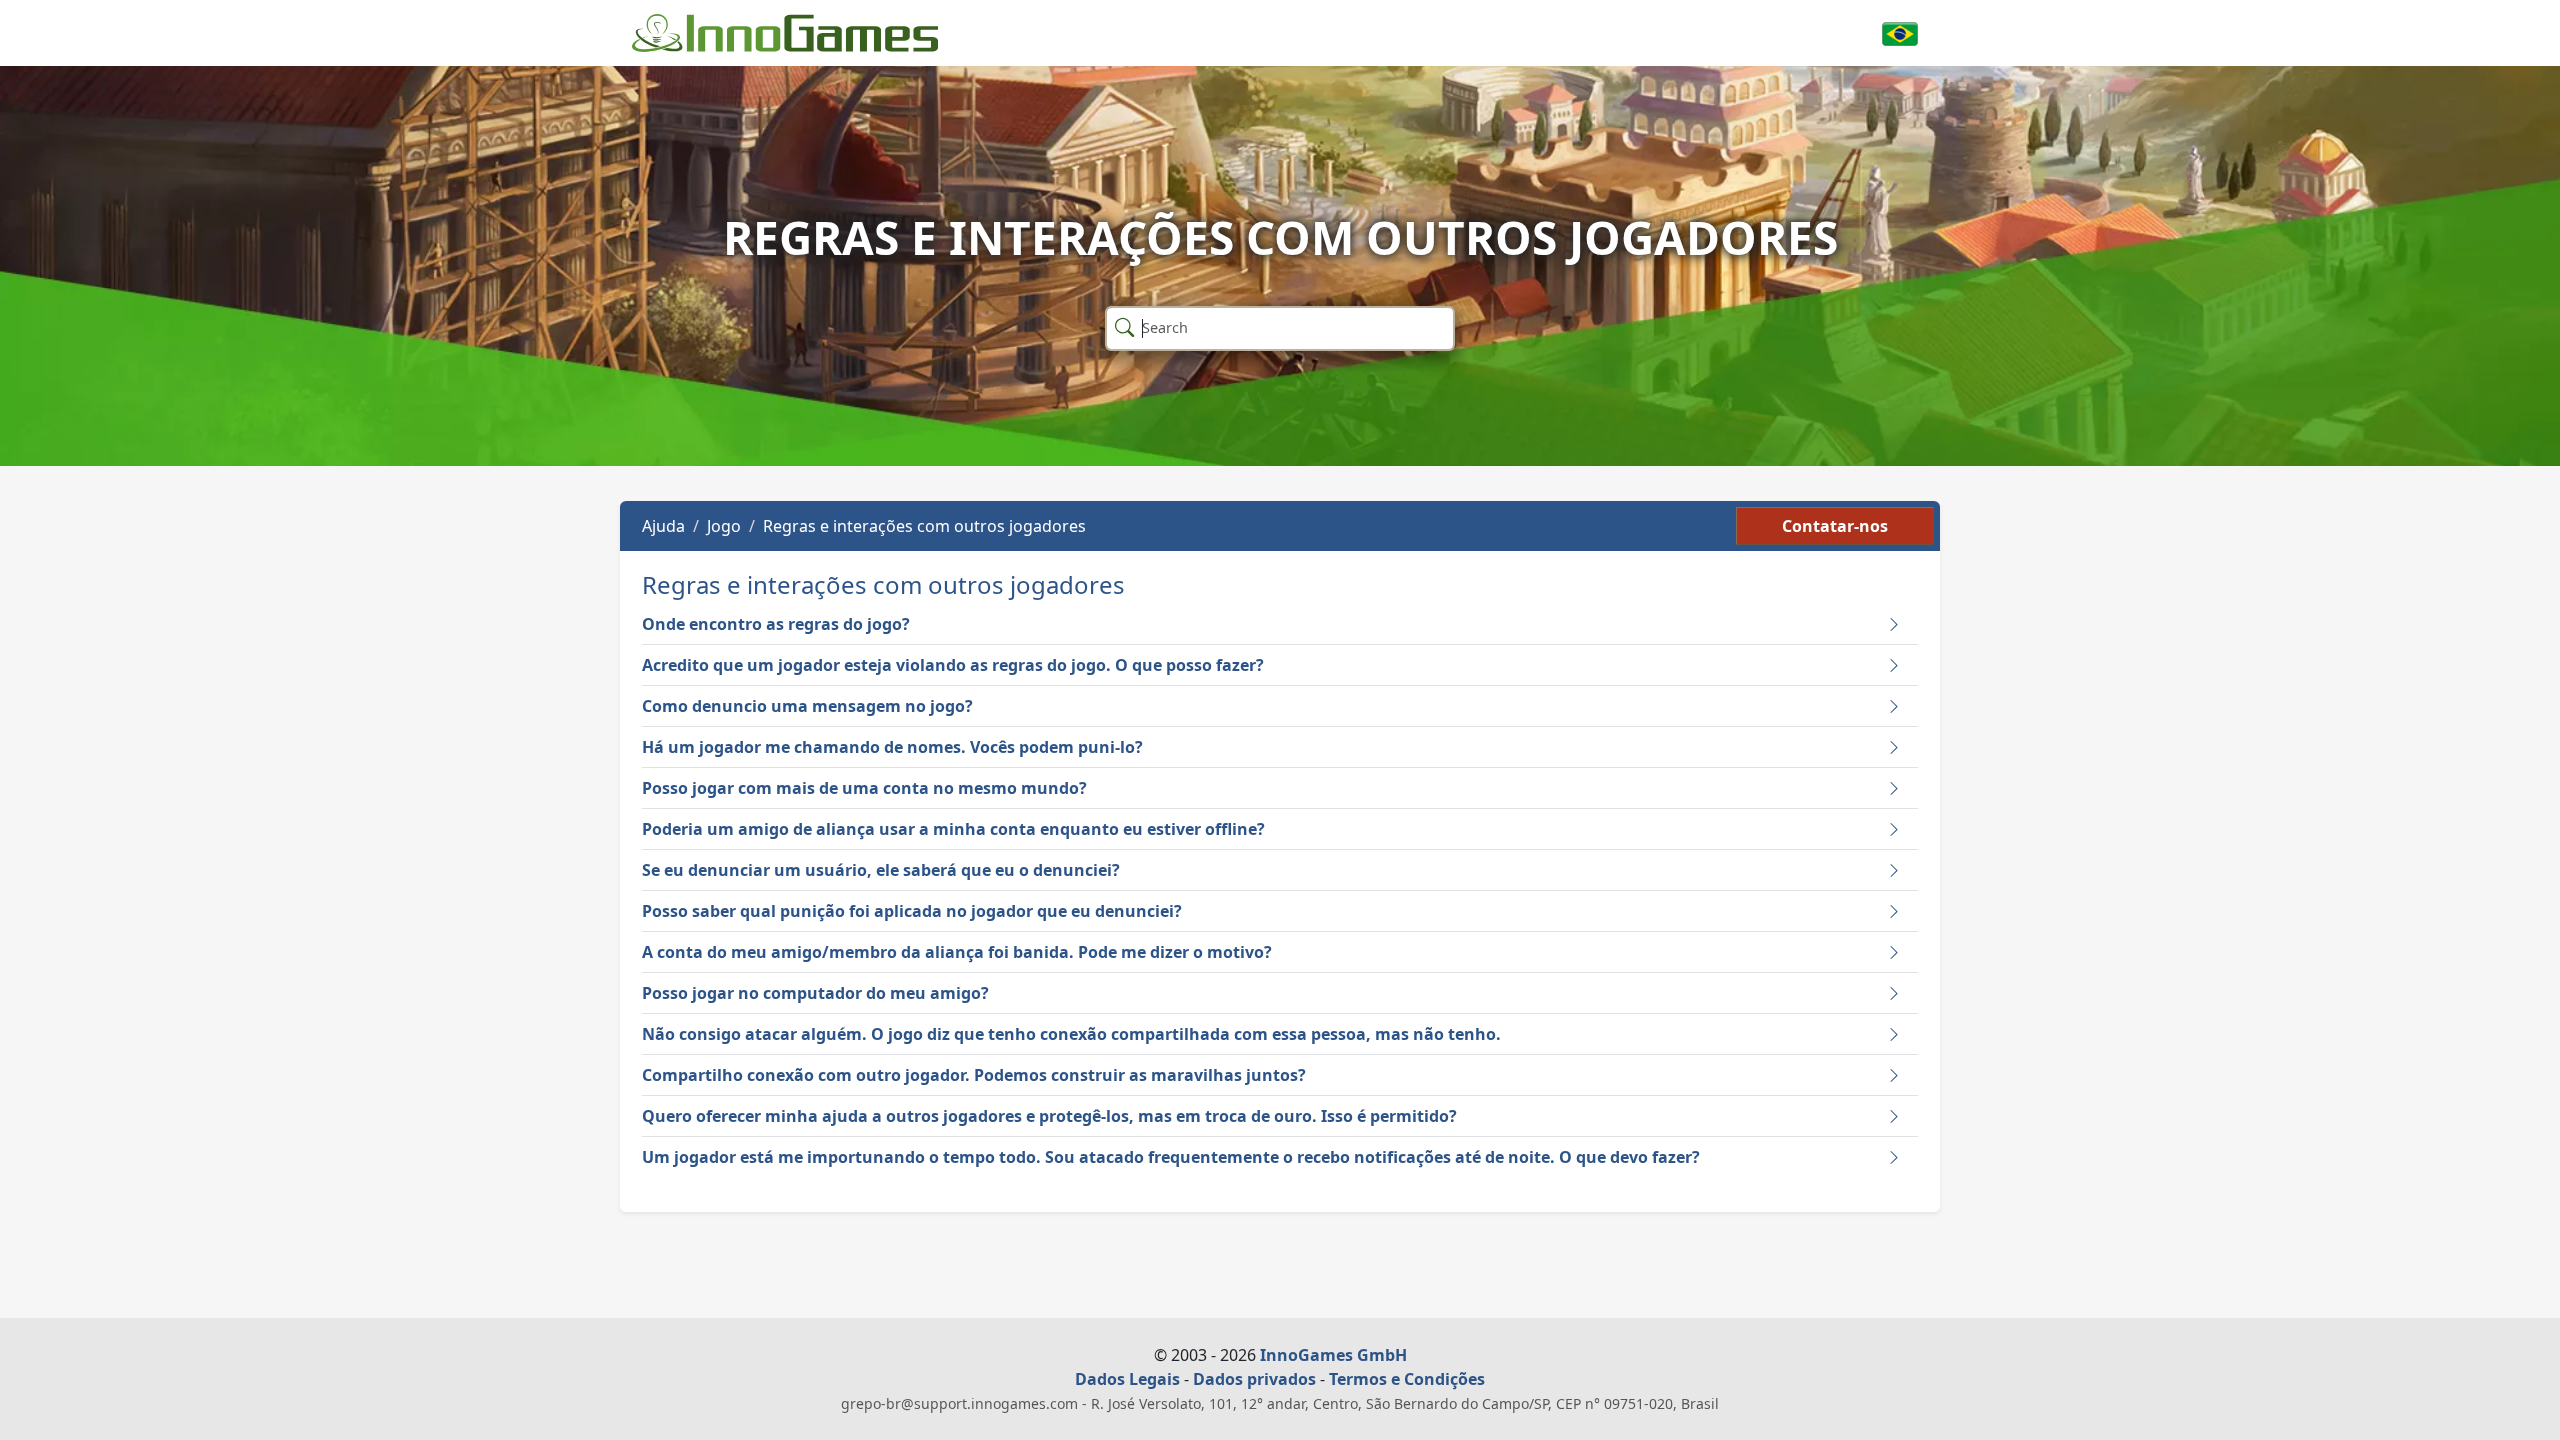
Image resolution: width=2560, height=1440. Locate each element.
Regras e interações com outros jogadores (924, 526)
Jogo (724, 526)
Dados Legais (1127, 1379)
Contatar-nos (1835, 526)
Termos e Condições (1407, 1379)
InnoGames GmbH (1333, 1355)
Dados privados (1254, 1379)
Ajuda (663, 526)
